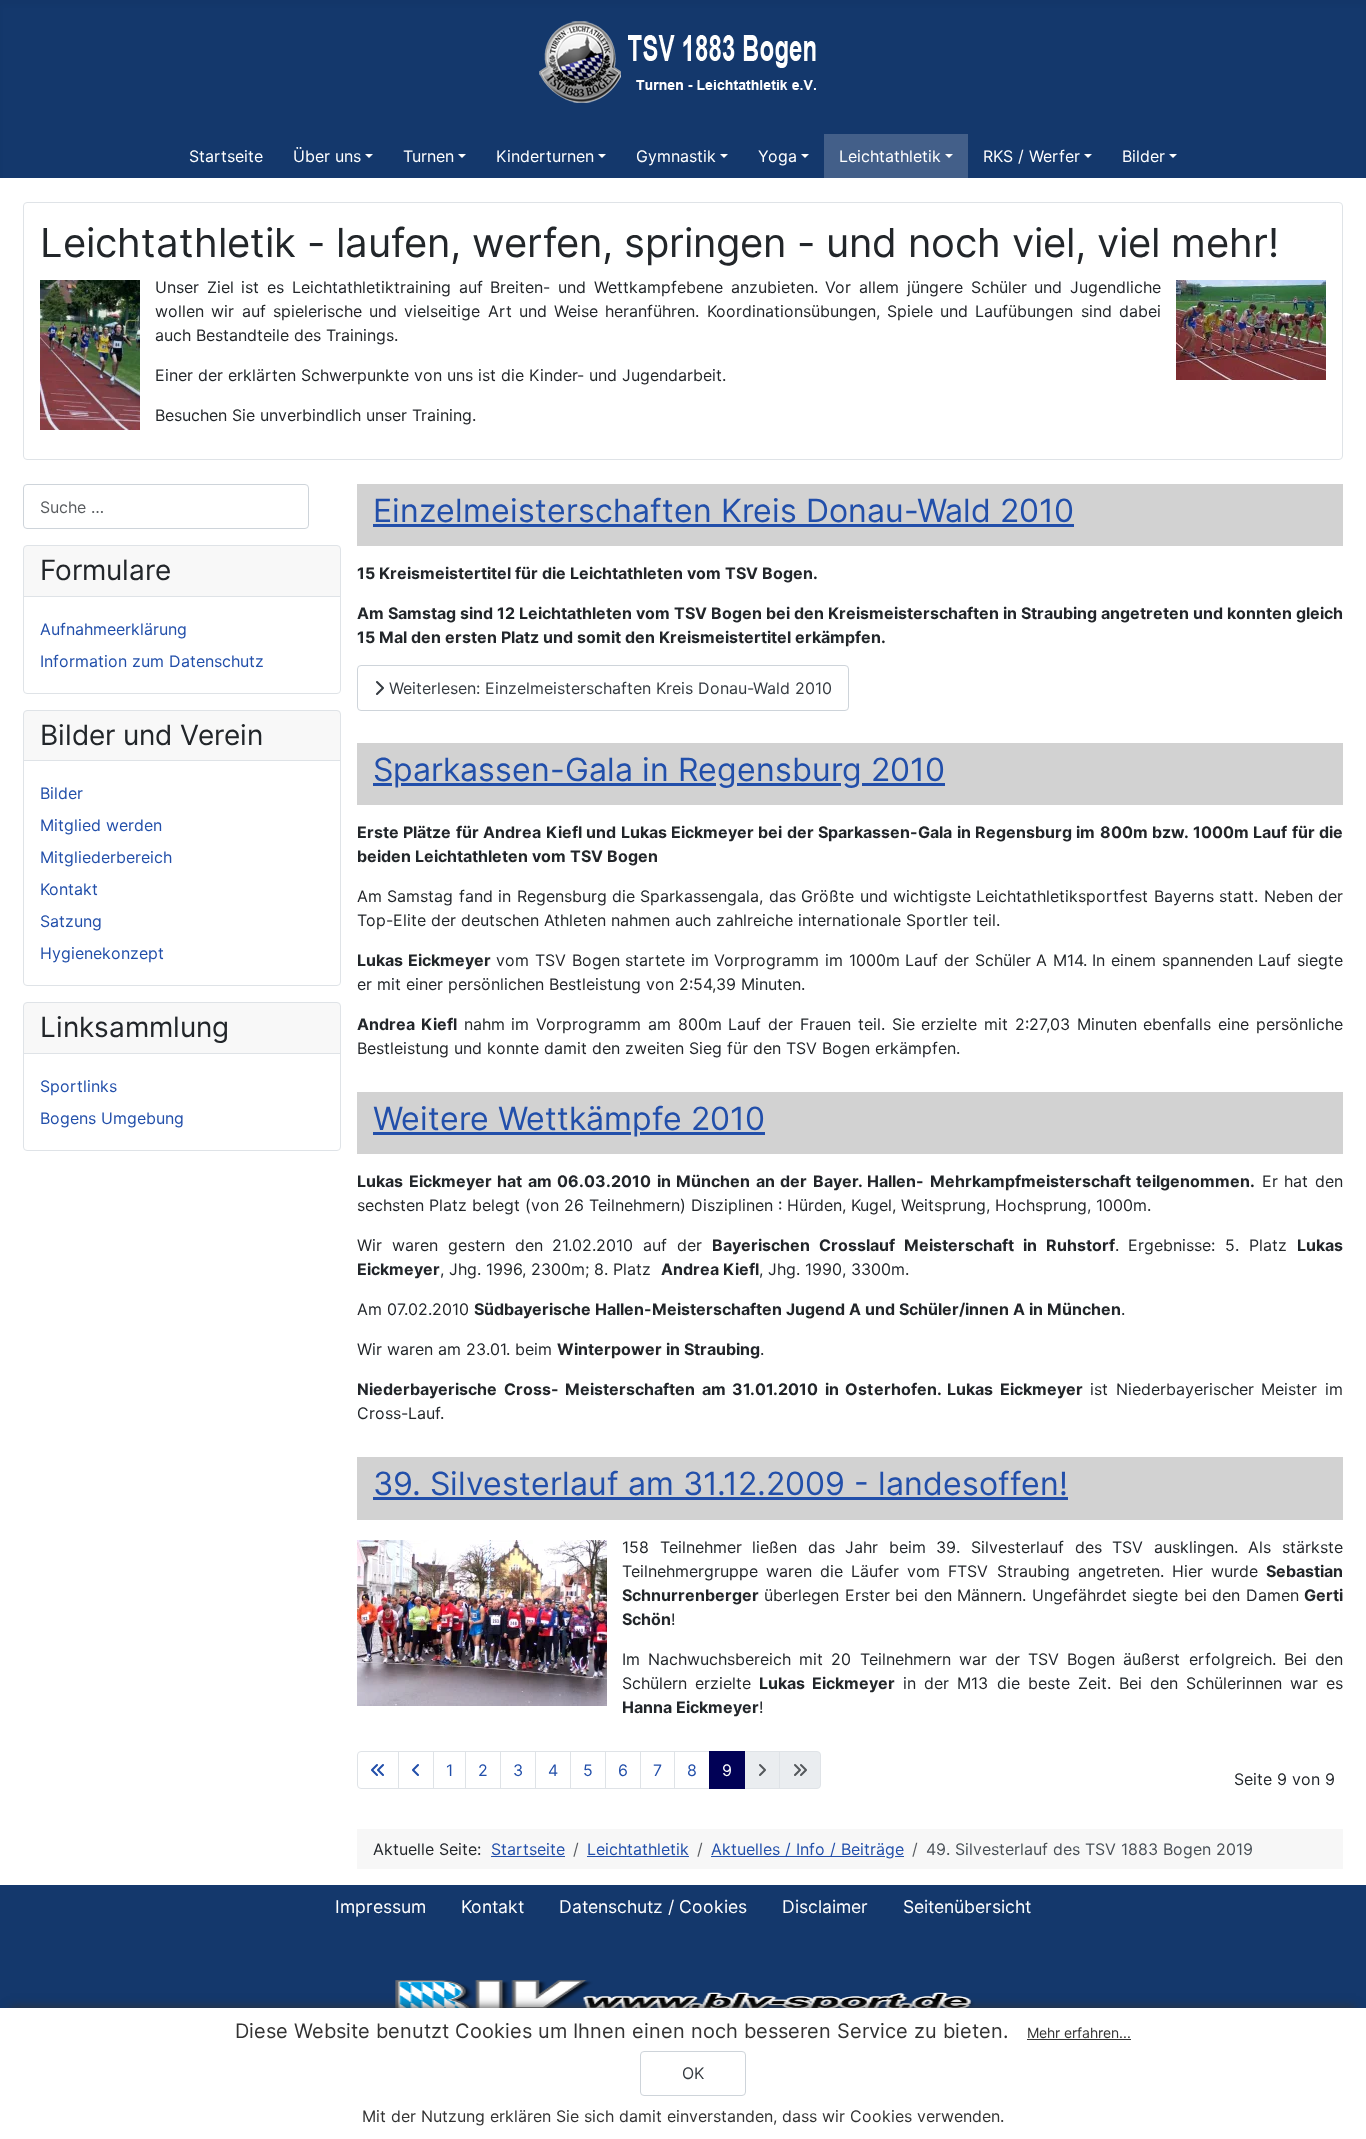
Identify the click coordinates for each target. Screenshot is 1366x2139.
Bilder (1143, 156)
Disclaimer (825, 1906)
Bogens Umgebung (112, 1118)
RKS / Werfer (1031, 156)
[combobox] (166, 506)
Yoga (777, 156)
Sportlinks (78, 1086)
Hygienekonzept (102, 953)
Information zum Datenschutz (152, 661)
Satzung (71, 921)
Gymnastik (676, 156)
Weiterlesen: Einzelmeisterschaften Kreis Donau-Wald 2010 (608, 688)
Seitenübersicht (967, 1906)
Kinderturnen (545, 156)
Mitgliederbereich (106, 857)
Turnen (428, 156)
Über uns (327, 156)
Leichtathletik (890, 156)
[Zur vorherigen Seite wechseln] (416, 1770)
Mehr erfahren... (1079, 2032)
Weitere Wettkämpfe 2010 (569, 1118)
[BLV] (683, 2000)
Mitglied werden (101, 825)
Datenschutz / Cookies (653, 1906)
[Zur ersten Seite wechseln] (378, 1770)
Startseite (226, 156)
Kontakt (69, 889)
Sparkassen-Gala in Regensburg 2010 (659, 769)
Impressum (380, 1906)
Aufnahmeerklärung (113, 629)
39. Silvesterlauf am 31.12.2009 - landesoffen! (720, 1483)
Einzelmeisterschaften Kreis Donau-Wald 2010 (723, 510)
